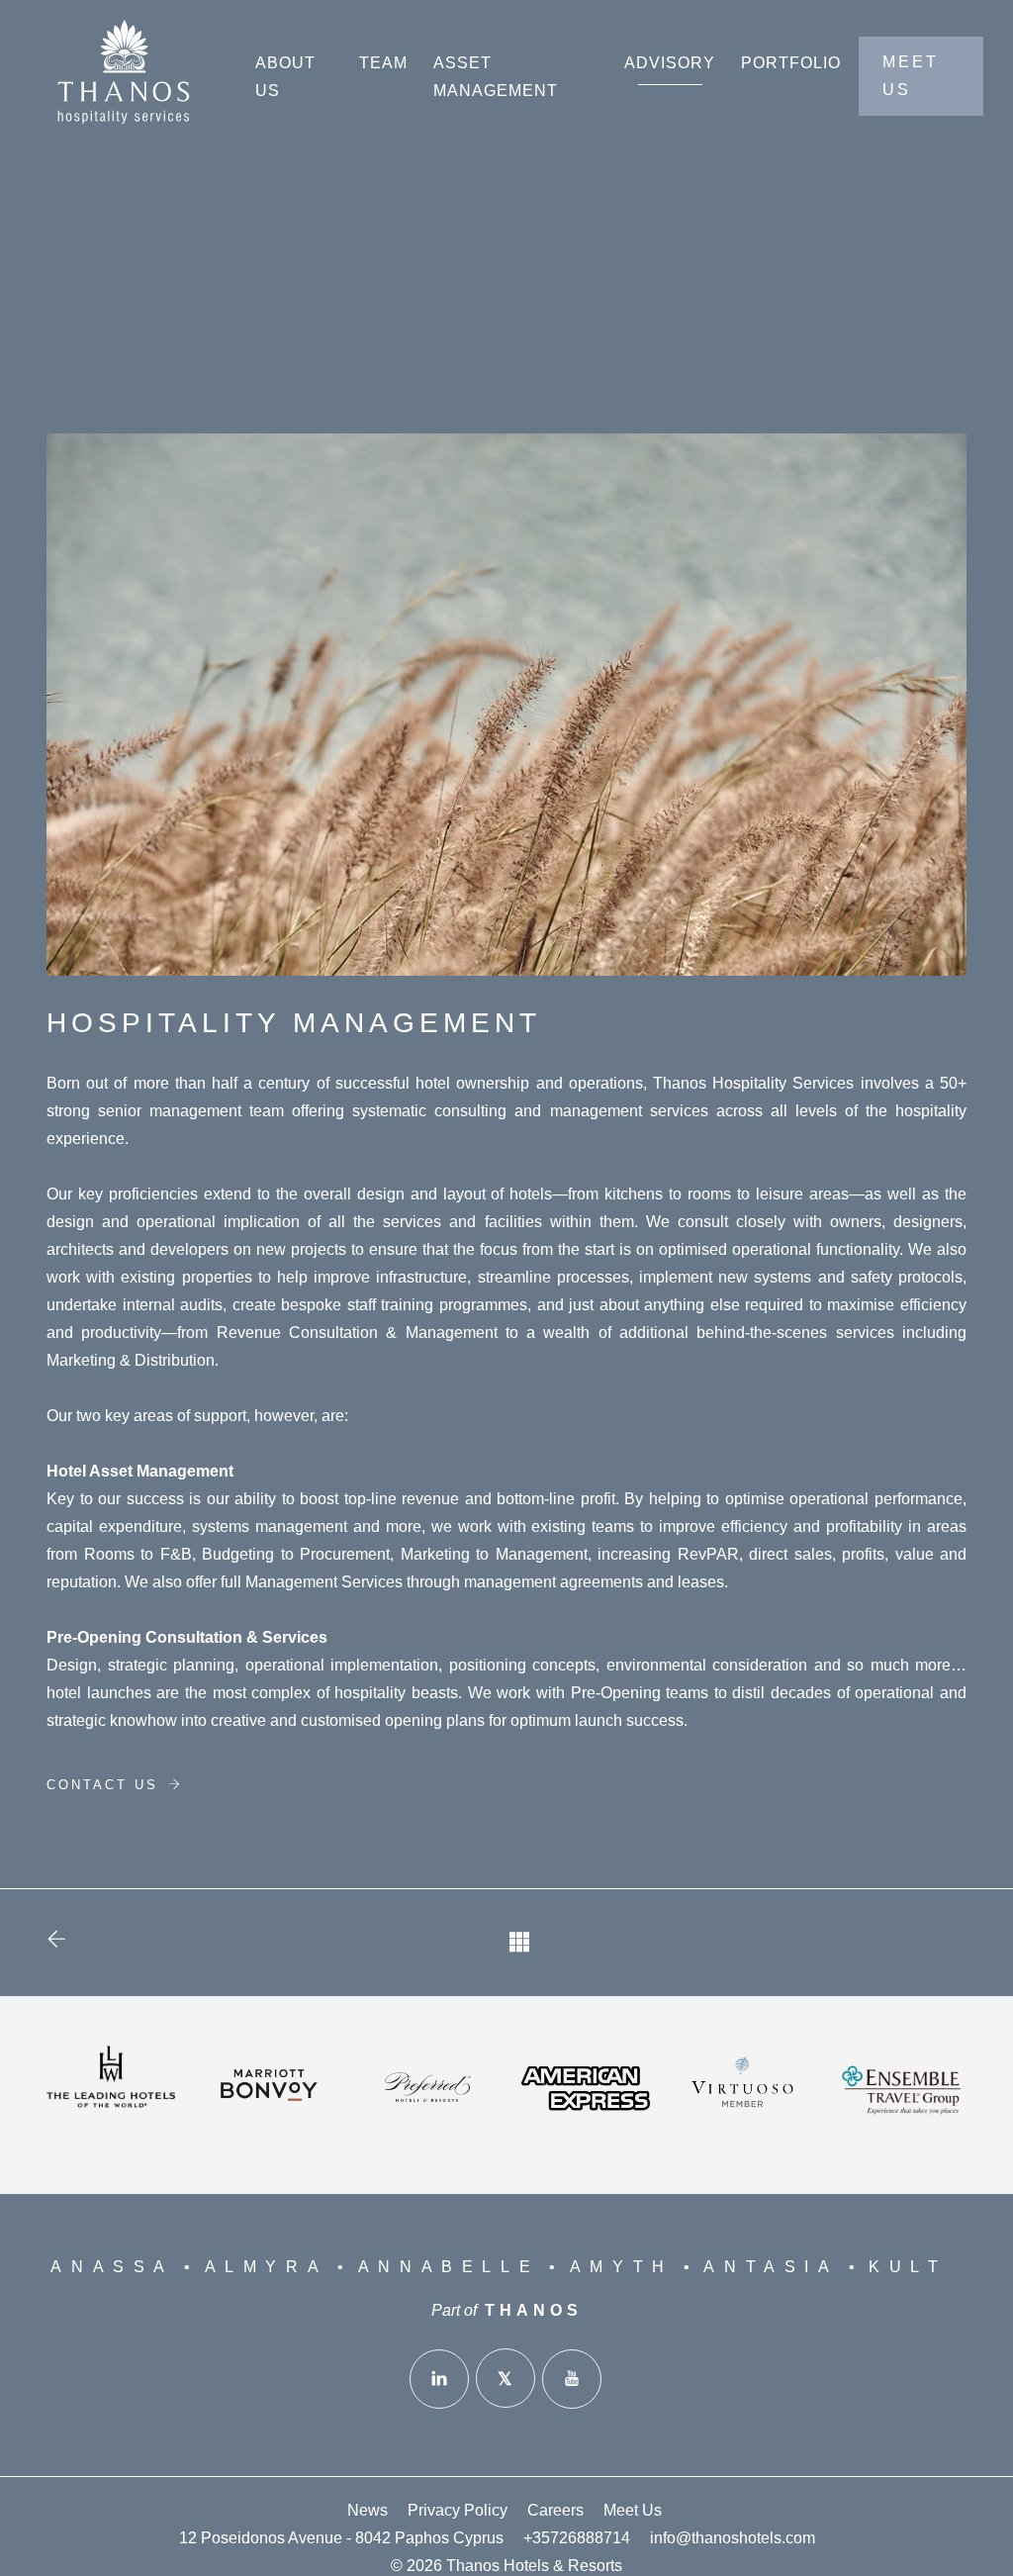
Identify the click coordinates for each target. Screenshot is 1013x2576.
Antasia (771, 2267)
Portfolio (791, 63)
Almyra (267, 2267)
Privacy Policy (458, 2510)
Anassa (112, 2267)
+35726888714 (577, 2538)
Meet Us (633, 2510)
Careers (555, 2510)
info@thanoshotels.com (733, 2538)
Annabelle (449, 2267)
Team (383, 63)
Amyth (622, 2267)
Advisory (670, 63)
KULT (908, 2267)
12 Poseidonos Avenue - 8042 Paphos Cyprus (341, 2538)
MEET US (911, 76)
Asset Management (496, 77)
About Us (285, 77)
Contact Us (106, 1785)
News (368, 2510)
